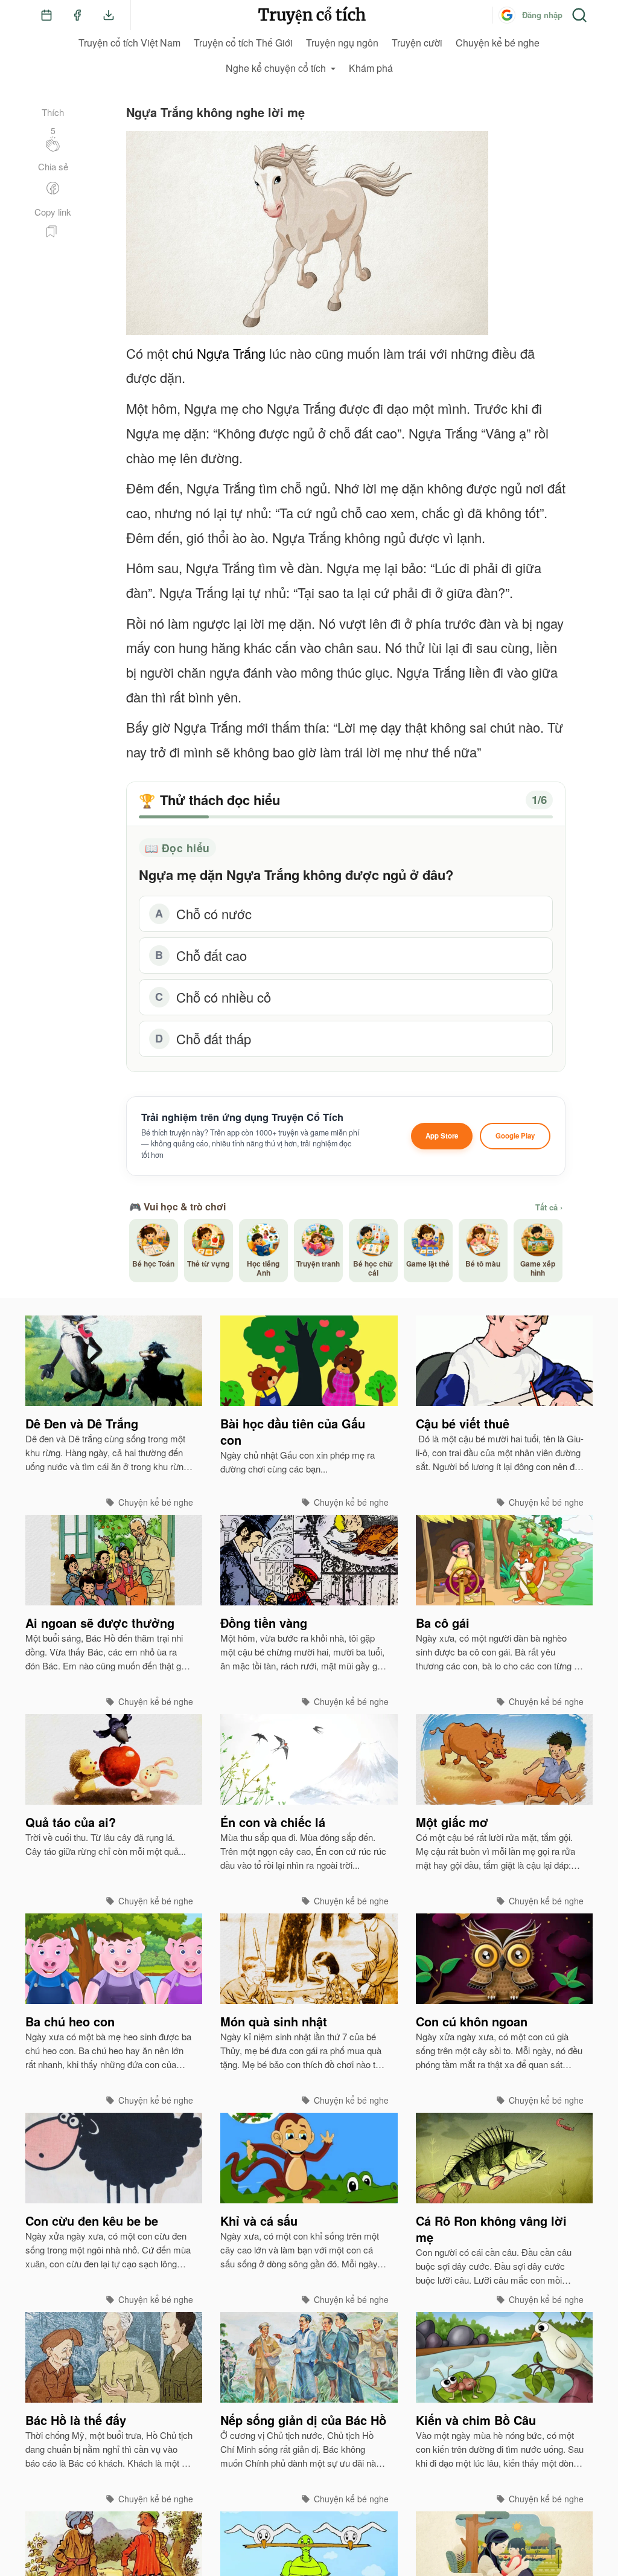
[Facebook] (77, 15)
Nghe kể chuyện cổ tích (276, 68)
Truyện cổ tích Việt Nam (129, 43)
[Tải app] (109, 15)
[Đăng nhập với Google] (507, 15)
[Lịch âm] (46, 15)
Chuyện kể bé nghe (498, 43)
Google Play (515, 1136)
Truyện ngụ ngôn (342, 43)
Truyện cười (417, 43)
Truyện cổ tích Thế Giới (243, 43)
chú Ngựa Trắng (219, 353)
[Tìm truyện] (579, 15)
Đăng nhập (542, 15)
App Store (442, 1136)
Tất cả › (549, 1207)
